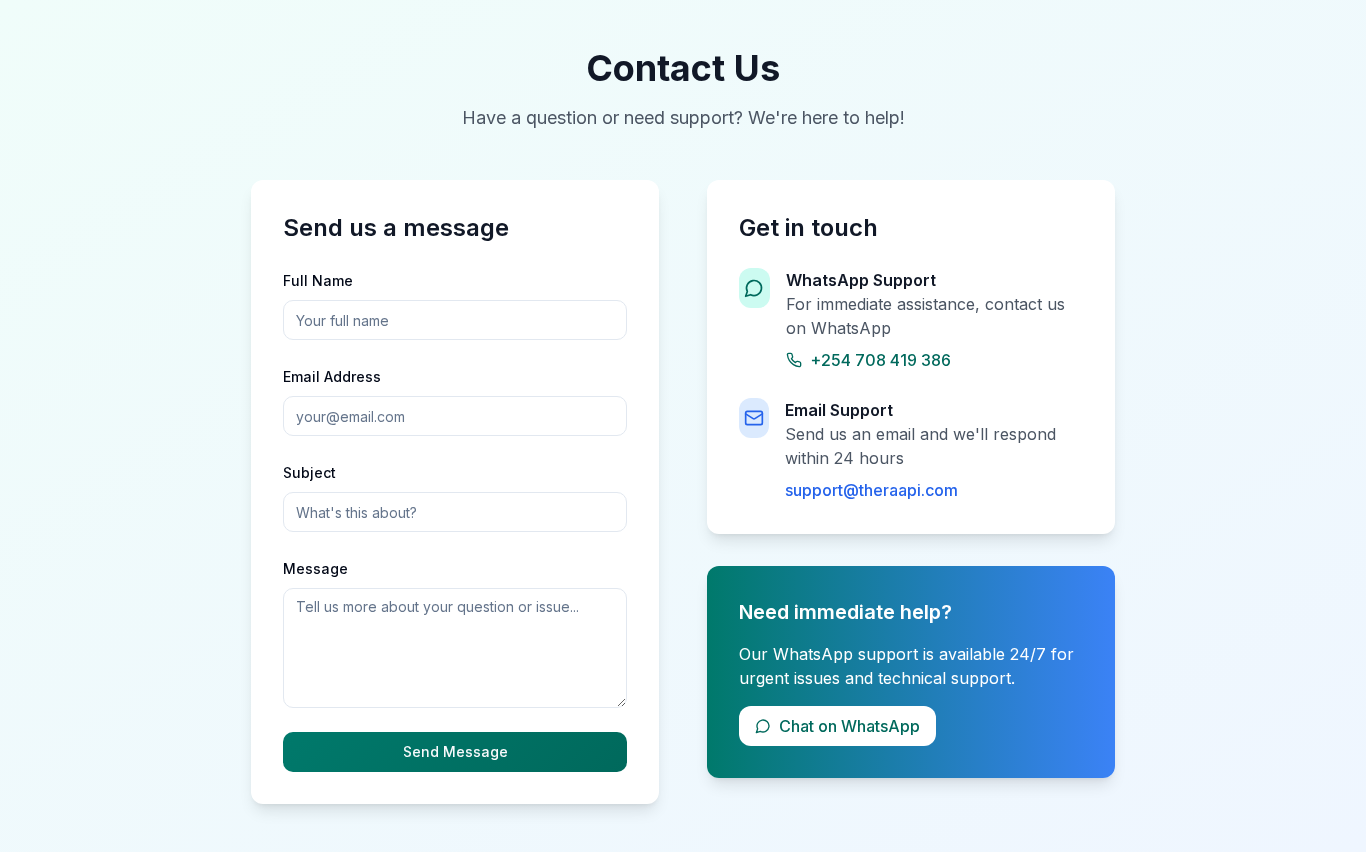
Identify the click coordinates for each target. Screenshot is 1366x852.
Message (315, 568)
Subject (309, 472)
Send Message (455, 751)
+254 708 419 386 (880, 360)
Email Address (332, 376)
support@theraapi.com (871, 490)
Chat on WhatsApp (849, 726)
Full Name (318, 280)
